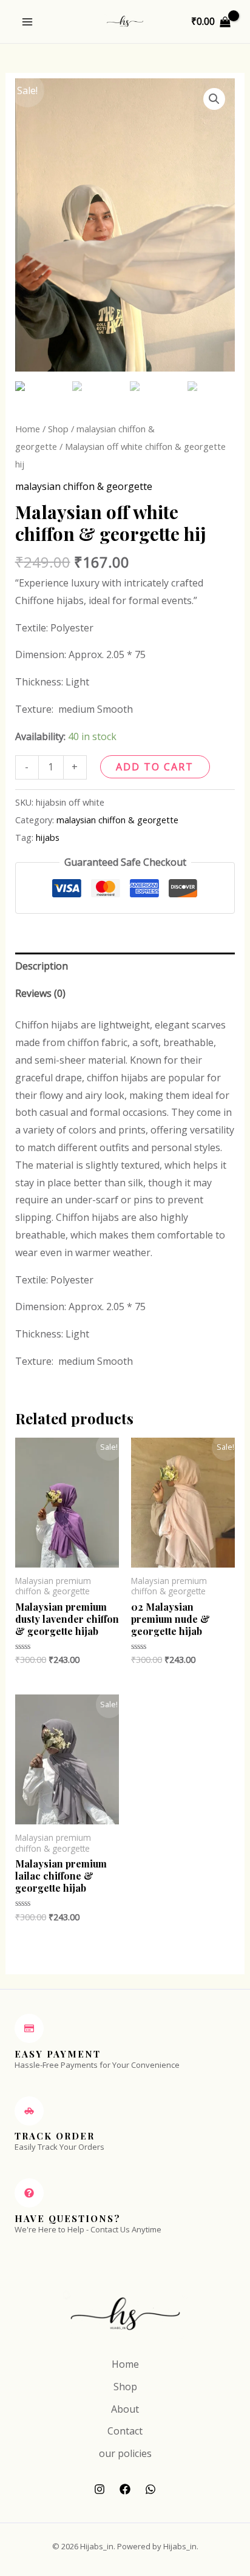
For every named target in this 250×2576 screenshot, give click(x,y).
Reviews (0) (40, 993)
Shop (58, 429)
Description (42, 966)
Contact (125, 2431)
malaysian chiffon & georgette (84, 486)
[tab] (125, 966)
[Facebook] (125, 2489)
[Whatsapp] (150, 2489)
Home (28, 429)
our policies (125, 2453)
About (125, 2409)
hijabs (48, 838)
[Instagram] (100, 2489)
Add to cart (155, 767)
